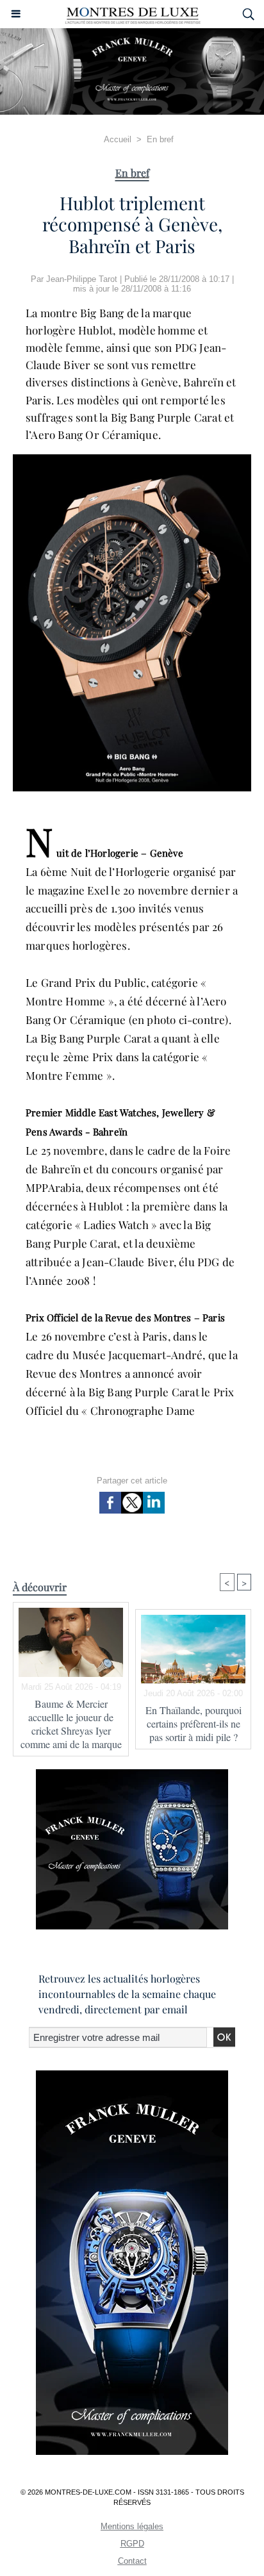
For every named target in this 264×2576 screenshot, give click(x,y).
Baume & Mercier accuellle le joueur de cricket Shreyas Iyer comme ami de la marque (71, 1724)
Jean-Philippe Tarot (82, 279)
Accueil (118, 139)
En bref (160, 139)
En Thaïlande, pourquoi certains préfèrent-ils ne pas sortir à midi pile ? (194, 1723)
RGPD (132, 2544)
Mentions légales (132, 2526)
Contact (132, 2561)
